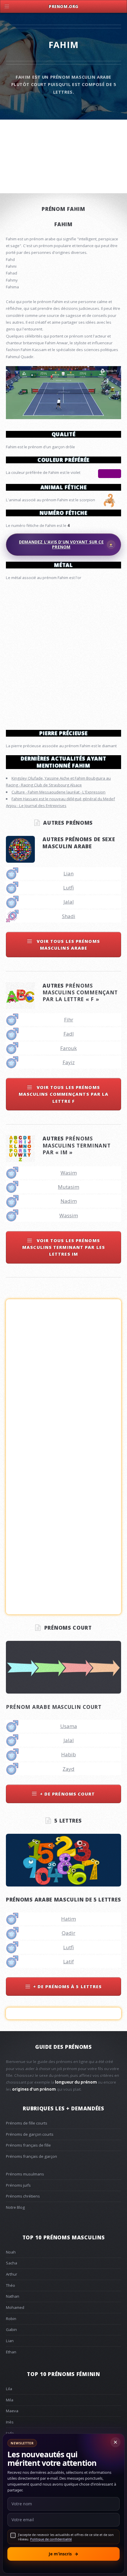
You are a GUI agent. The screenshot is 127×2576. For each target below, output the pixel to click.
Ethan (11, 2352)
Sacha (12, 2263)
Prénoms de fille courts (27, 2123)
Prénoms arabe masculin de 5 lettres (63, 1899)
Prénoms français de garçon (31, 2156)
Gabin (11, 2329)
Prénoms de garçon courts (30, 2134)
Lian (69, 873)
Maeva (12, 2411)
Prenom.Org (63, 6)
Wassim (69, 1215)
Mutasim (69, 1187)
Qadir (69, 1933)
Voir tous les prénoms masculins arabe (67, 944)
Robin (11, 2319)
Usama (69, 1726)
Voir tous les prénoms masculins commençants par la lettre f (64, 1094)
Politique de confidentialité (51, 2539)
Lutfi (69, 888)
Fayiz (69, 1062)
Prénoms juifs (18, 2185)
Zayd (69, 1769)
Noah (11, 2252)
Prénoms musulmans (25, 2174)
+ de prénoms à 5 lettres (67, 1986)
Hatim (69, 1919)
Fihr (69, 1020)
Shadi (69, 916)
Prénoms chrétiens (23, 2196)
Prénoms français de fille (28, 2145)
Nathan (13, 2296)
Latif (69, 1961)
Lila (9, 2389)
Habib (69, 1754)
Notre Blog (15, 2207)
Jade (10, 2433)
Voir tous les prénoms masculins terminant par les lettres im (63, 1247)
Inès (10, 2422)
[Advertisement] (63, 653)
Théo (10, 2285)
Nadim (69, 1201)
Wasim (69, 1173)
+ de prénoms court (67, 1794)
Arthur (12, 2274)
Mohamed (15, 2307)
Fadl (69, 1034)
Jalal (69, 902)
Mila (10, 2400)
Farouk (69, 1048)
